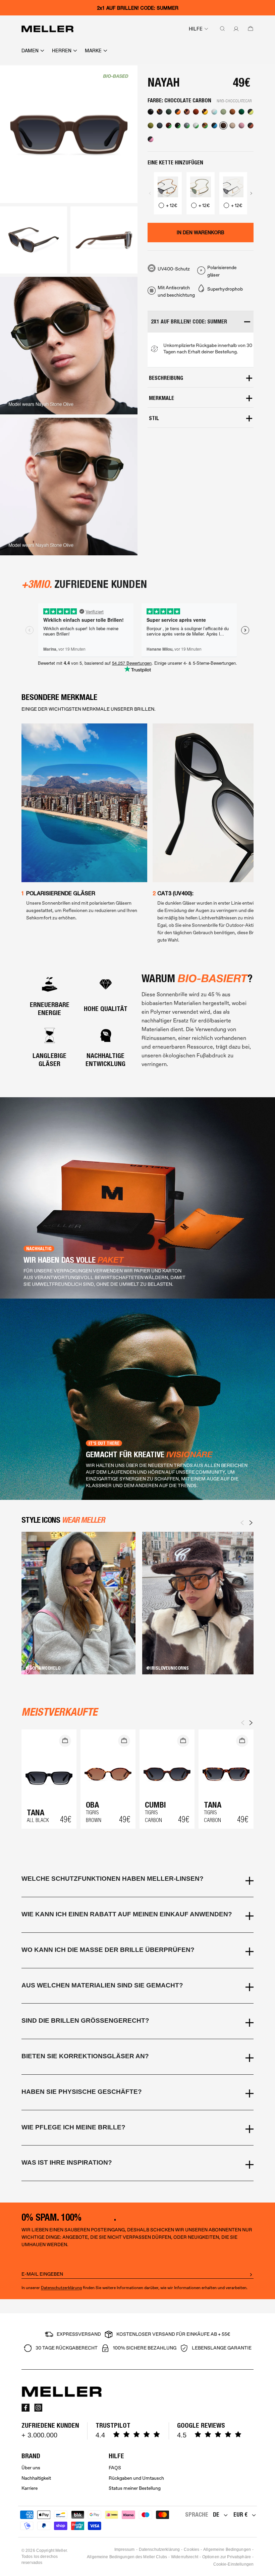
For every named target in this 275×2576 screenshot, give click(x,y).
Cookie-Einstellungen (233, 2564)
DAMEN (30, 51)
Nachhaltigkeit (36, 2478)
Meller (61, 2550)
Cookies (191, 2549)
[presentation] (150, 193)
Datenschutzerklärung (61, 2288)
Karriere (30, 2488)
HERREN (62, 51)
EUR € (240, 2514)
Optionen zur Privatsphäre (227, 2557)
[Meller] (47, 29)
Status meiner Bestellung (135, 2488)
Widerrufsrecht (185, 2557)
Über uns (31, 2468)
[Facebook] (25, 2408)
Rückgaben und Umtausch (136, 2478)
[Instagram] (38, 2408)
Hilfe (196, 29)
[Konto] (235, 29)
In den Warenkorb (201, 233)
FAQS (115, 2468)
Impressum (125, 2549)
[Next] (251, 1523)
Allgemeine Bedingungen (227, 2549)
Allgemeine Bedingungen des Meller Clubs (127, 2557)
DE (216, 2514)
